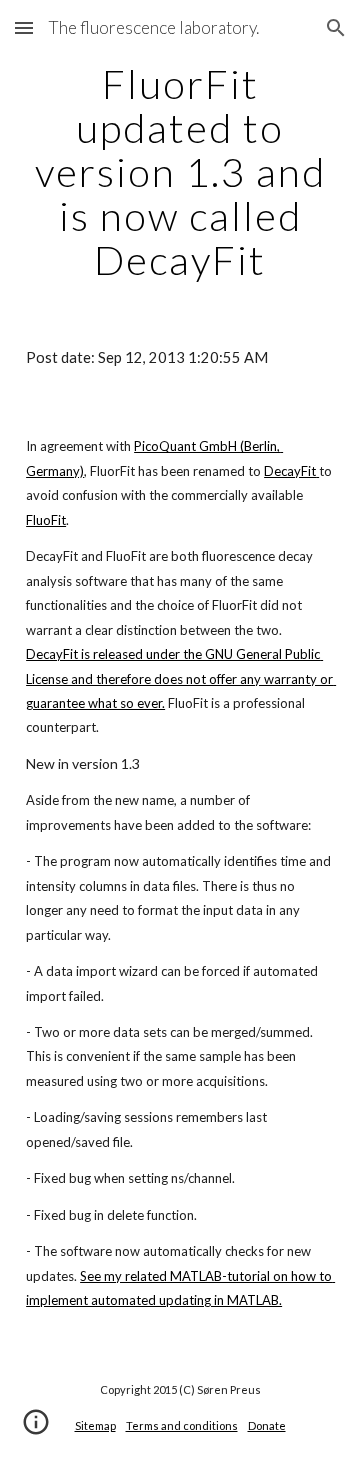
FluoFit (46, 520)
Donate (267, 1425)
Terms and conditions (182, 1425)
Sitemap (95, 1425)
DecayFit (290, 471)
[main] (180, 172)
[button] (24, 27)
